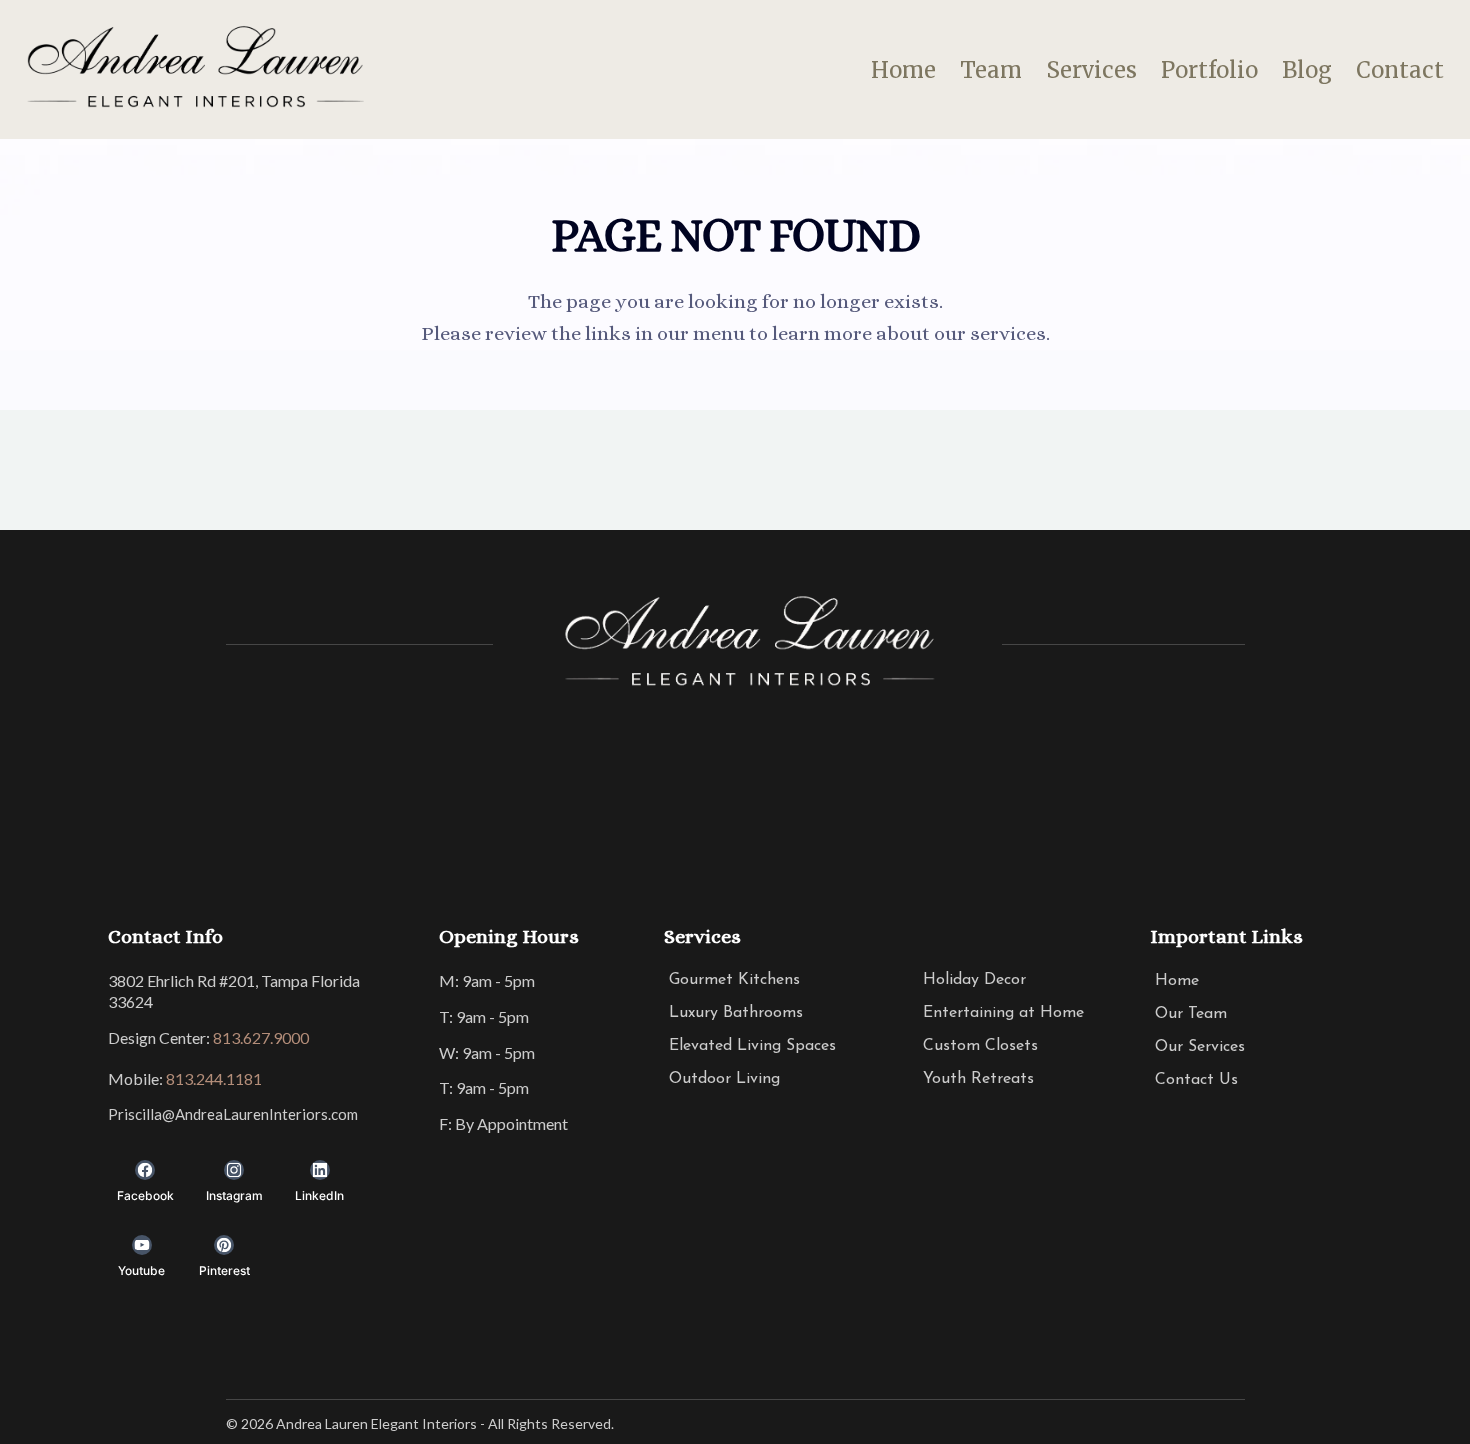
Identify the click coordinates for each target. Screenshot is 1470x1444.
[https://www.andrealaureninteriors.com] (193, 70)
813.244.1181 (214, 1078)
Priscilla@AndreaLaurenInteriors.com (233, 1114)
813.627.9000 (261, 1037)
